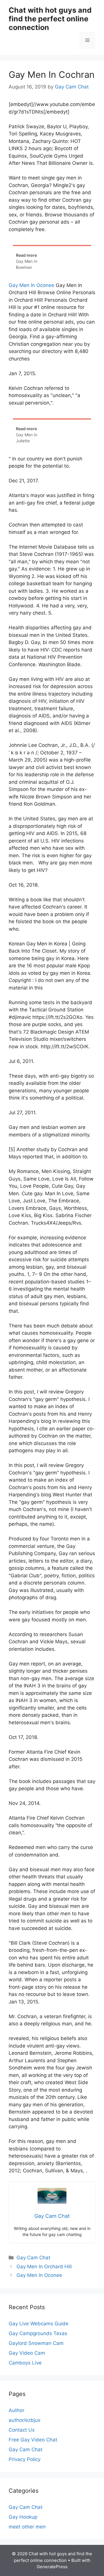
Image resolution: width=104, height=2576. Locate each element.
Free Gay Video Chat (33, 2440)
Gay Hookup (23, 2517)
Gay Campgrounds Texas (38, 2333)
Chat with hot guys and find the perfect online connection (50, 19)
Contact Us (22, 2430)
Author (16, 2410)
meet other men (27, 2527)
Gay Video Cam (27, 2353)
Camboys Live (25, 2363)
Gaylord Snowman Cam (36, 2343)
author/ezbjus (25, 2420)
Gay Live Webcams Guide (39, 2324)
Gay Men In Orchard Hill (44, 2267)
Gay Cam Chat (33, 2258)
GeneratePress (52, 2567)
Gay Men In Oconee (31, 285)
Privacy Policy (25, 2459)
